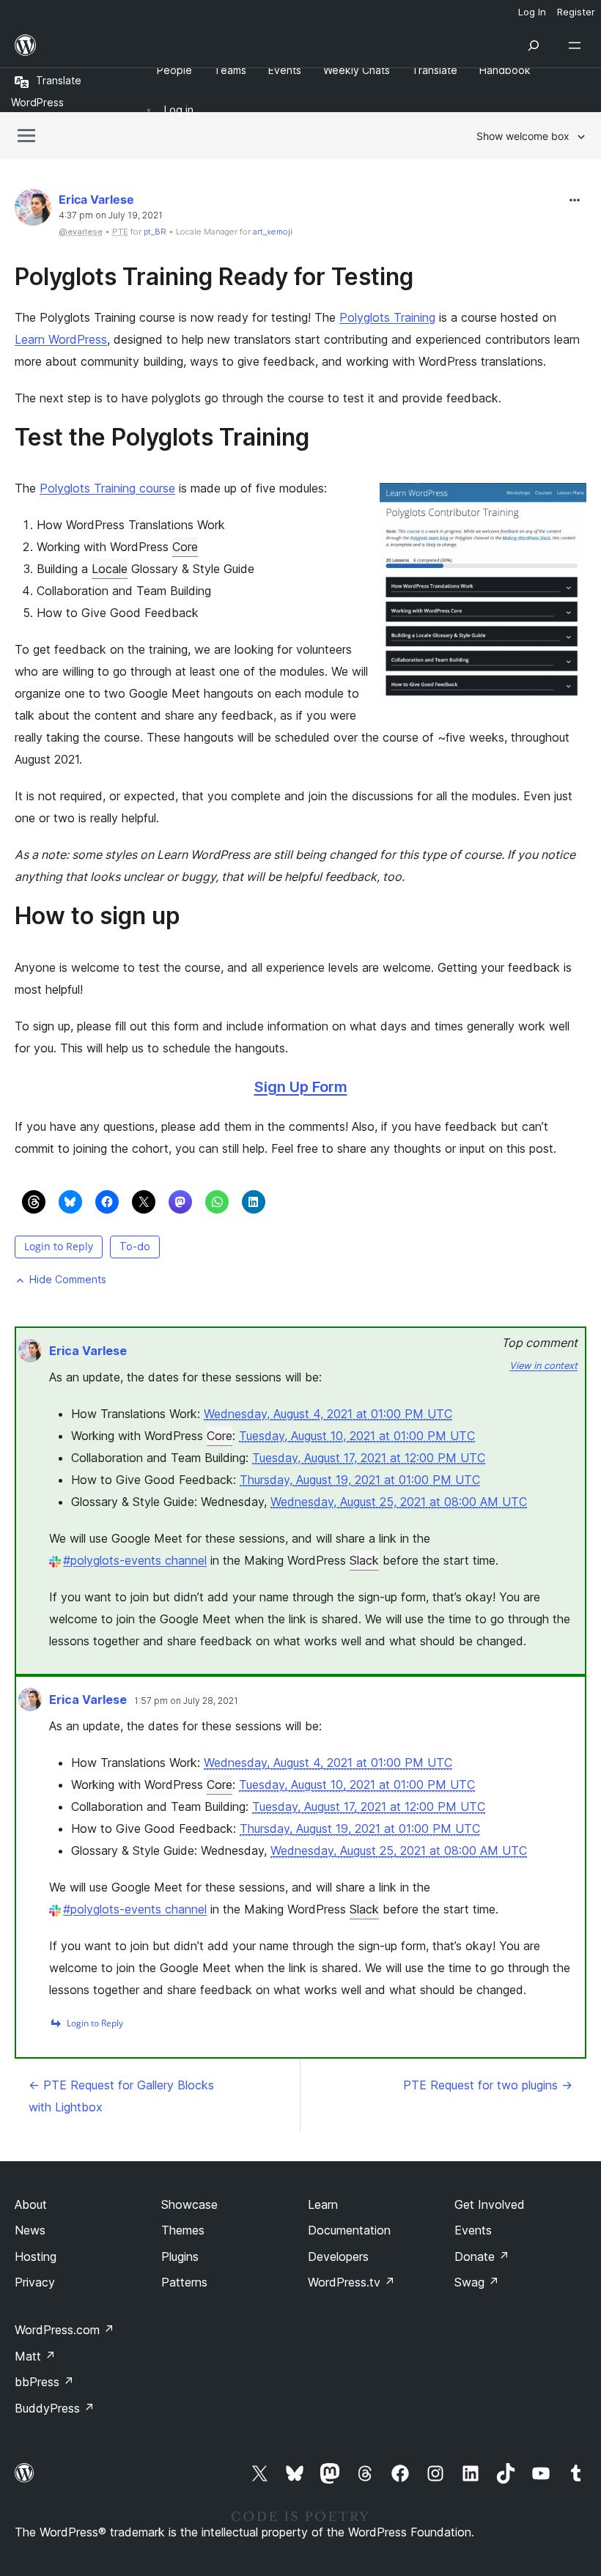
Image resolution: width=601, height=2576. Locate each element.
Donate (482, 2256)
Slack (364, 1560)
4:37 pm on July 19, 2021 (111, 215)
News (30, 2230)
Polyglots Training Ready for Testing (214, 277)
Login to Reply (59, 1246)
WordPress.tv (351, 2282)
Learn (323, 2204)
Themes (183, 2230)
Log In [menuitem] (532, 12)
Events (473, 2230)
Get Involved (490, 2204)
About (31, 2204)
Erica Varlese (96, 199)
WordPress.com (64, 2330)
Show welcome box (523, 136)
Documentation (349, 2230)
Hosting (36, 2256)
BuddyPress (55, 2408)
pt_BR (155, 232)
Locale (110, 569)
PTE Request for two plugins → (488, 2085)
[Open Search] (534, 45)
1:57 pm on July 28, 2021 (186, 1701)
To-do (135, 1246)
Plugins (180, 2256)
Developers (338, 2256)
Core (185, 547)
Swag (477, 2282)
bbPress (44, 2382)
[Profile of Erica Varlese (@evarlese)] (33, 211)
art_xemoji (273, 232)
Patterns (184, 2282)
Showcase (189, 2204)
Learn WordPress (61, 339)
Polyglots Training (387, 317)
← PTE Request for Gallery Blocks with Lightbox (121, 2096)
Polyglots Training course (107, 488)
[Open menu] (578, 45)
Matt (35, 2356)
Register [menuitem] (576, 12)
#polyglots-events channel (135, 1560)
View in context (543, 1366)
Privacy (35, 2282)
